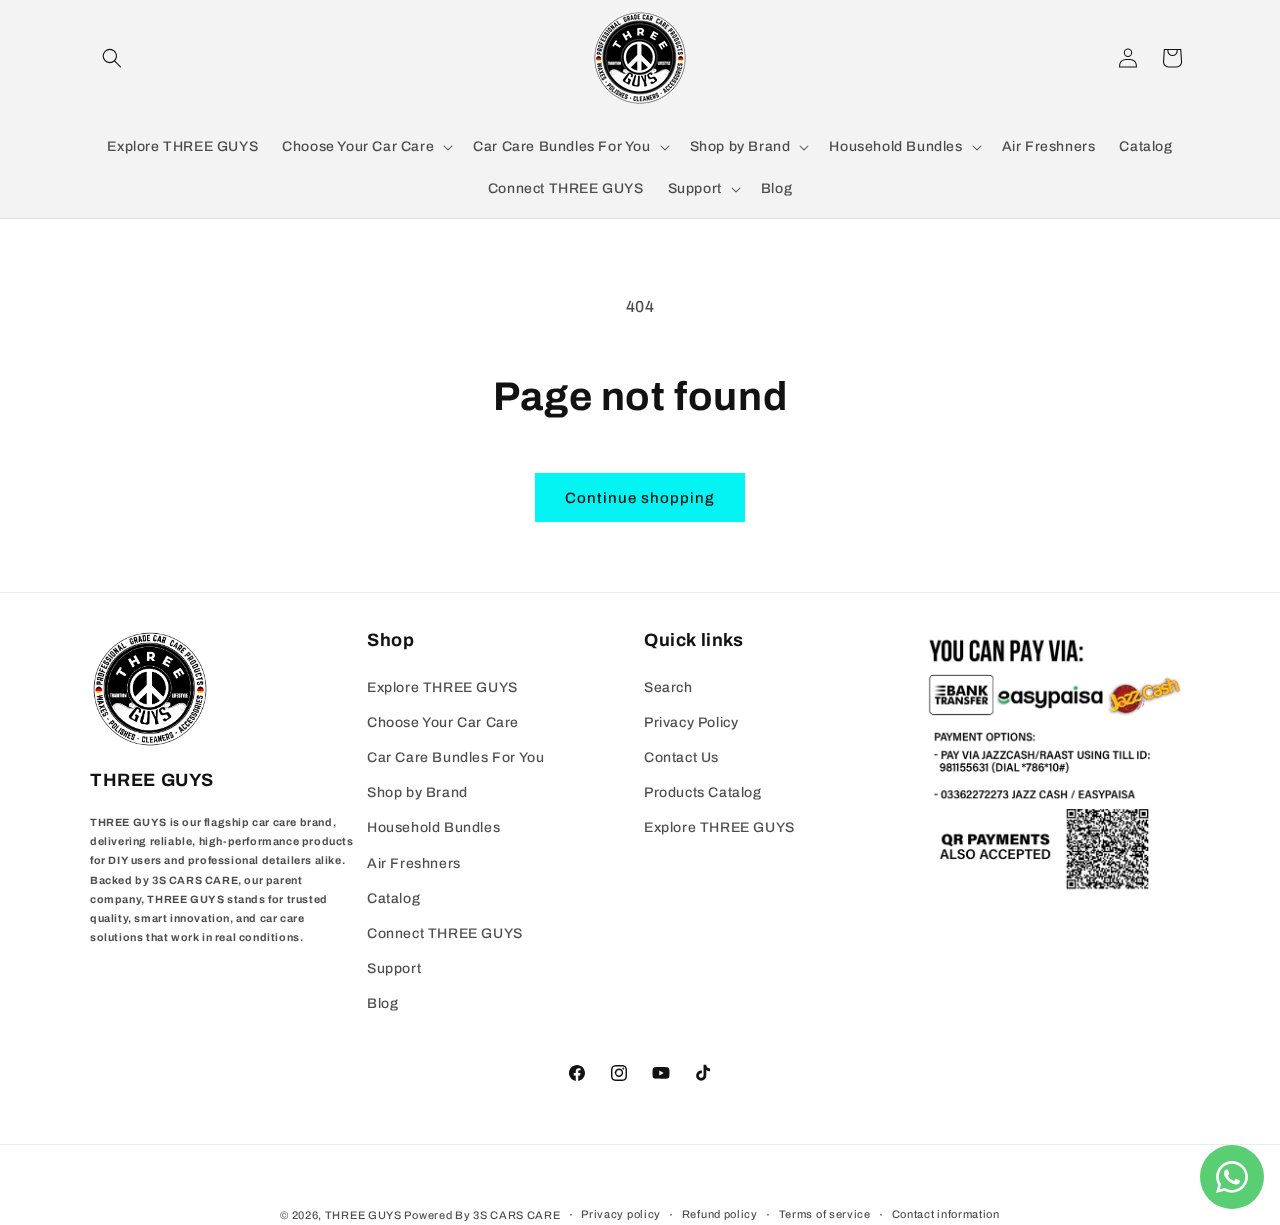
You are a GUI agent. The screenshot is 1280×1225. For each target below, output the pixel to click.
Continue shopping (640, 498)
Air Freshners (414, 863)
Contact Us (681, 757)
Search (668, 687)
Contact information (946, 1214)
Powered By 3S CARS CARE (482, 1215)
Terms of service (825, 1214)
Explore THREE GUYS (442, 687)
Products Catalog (703, 792)
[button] (112, 58)
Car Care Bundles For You (455, 757)
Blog (382, 1003)
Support (394, 968)
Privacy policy (621, 1214)
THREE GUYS (363, 1215)
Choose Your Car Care (443, 722)
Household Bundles (433, 827)
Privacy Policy (691, 722)
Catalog (393, 898)
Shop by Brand (417, 792)
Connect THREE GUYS (445, 933)
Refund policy (720, 1214)
